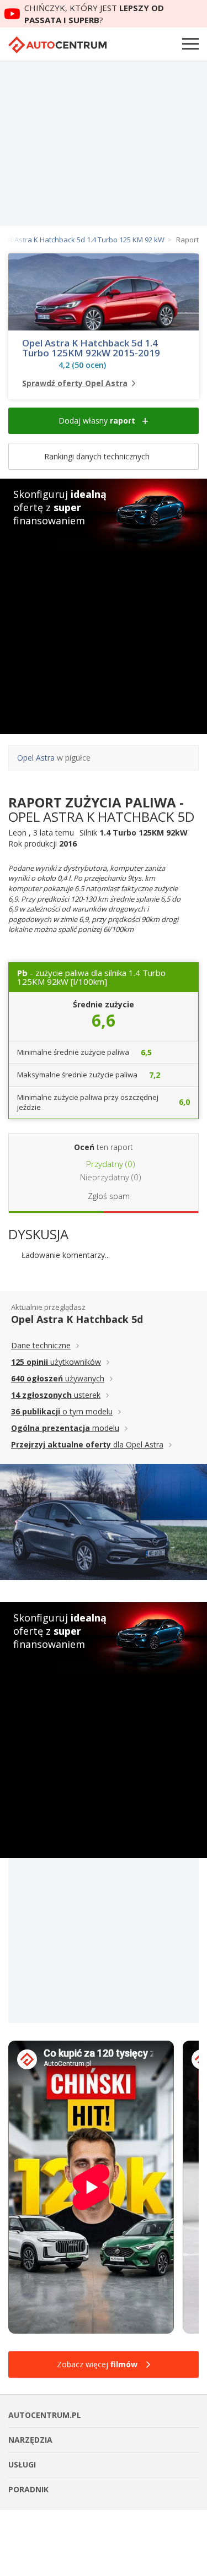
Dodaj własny (97, 421)
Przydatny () (110, 1164)
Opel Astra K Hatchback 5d (77, 1319)
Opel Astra (36, 758)
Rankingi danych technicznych (98, 456)
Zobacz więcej (97, 2364)
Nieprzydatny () (110, 1177)
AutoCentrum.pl (57, 45)
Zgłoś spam (109, 1196)
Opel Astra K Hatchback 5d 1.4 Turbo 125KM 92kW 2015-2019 (91, 348)
